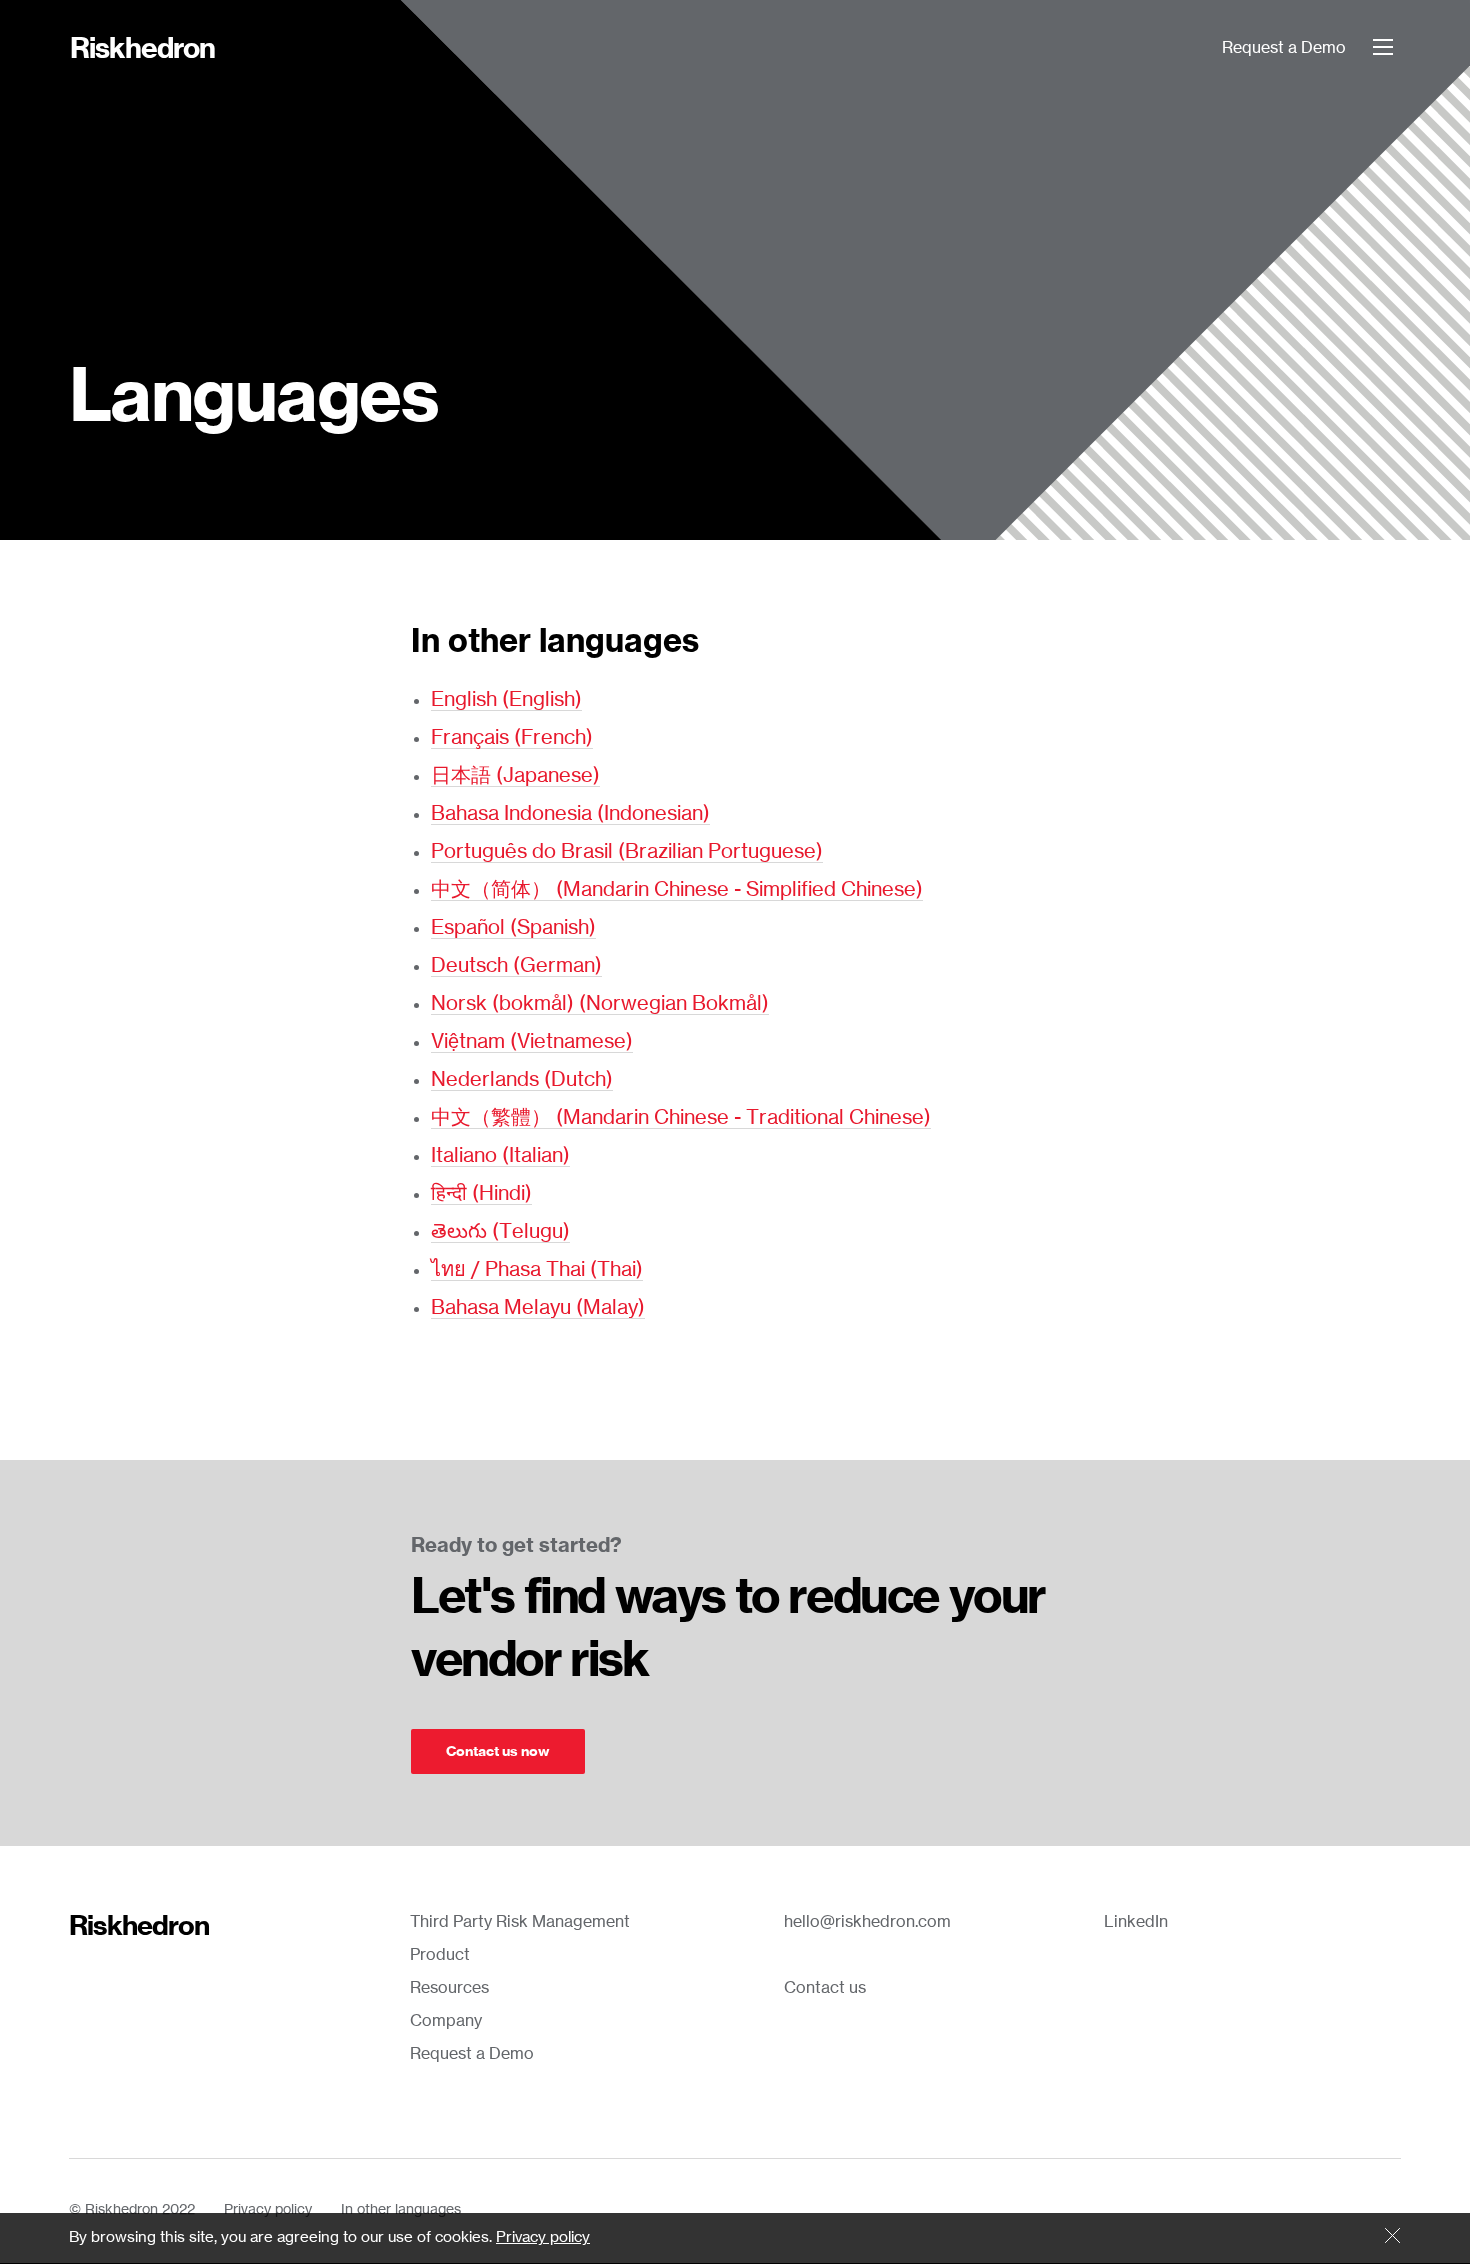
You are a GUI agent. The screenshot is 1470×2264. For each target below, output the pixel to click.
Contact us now (498, 1752)
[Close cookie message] (1393, 2237)
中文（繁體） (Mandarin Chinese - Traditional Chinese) (681, 1118)
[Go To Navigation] (1383, 47)
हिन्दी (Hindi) (481, 1194)
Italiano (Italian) (500, 1156)
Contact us (825, 1988)
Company (446, 2021)
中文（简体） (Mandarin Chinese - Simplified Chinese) (677, 890)
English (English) (506, 700)
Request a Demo (1284, 48)
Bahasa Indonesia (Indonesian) (570, 814)
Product (440, 1955)
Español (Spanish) (513, 928)
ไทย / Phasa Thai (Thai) (537, 1270)
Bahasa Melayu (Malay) (538, 1308)
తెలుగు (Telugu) (500, 1232)
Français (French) (512, 738)
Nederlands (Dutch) (522, 1080)
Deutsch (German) (516, 966)
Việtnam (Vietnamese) (532, 1042)
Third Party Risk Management (520, 1922)
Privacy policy (268, 2210)
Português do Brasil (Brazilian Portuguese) (627, 852)
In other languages (401, 2210)
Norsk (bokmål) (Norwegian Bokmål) (600, 1004)
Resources (449, 1988)
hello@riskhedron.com (867, 1922)
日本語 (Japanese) (515, 776)
